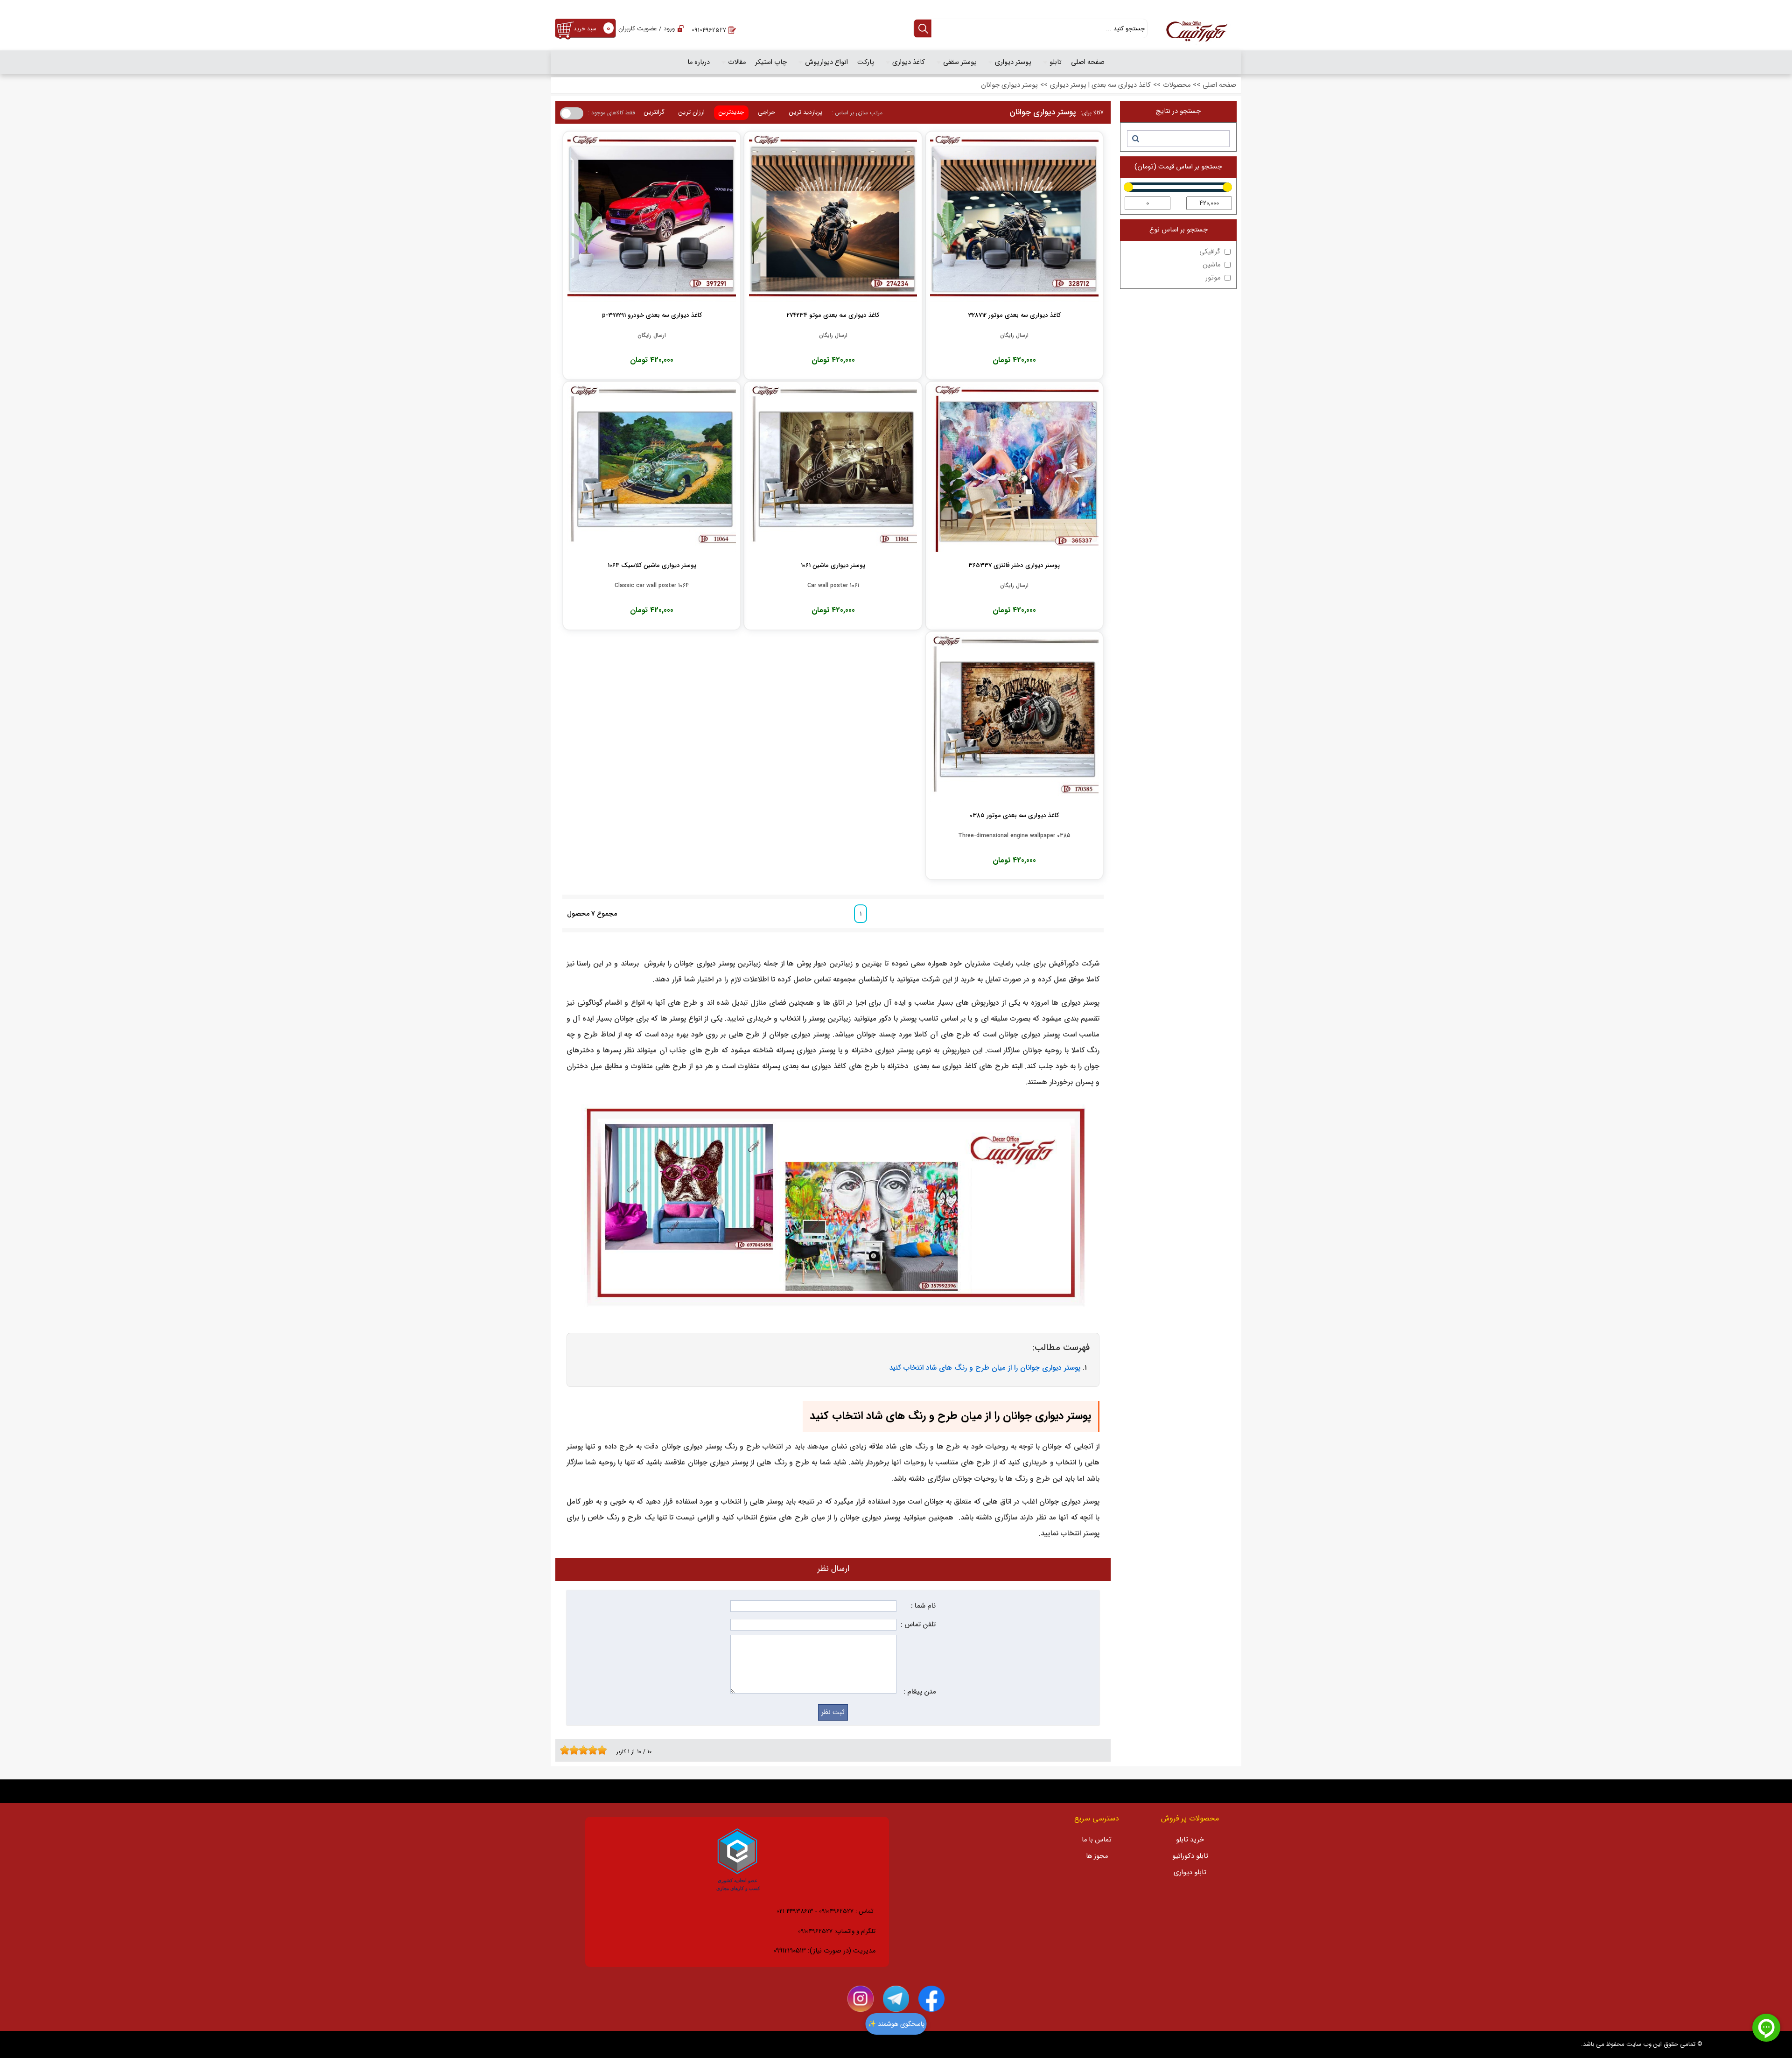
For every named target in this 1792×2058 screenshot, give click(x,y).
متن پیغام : (920, 1692)
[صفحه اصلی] (1197, 33)
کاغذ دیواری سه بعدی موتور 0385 (1014, 815)
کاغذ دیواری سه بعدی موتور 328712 (1014, 315)
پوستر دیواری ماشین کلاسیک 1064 (652, 565)
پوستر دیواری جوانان (1009, 85)
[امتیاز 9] (600, 1750)
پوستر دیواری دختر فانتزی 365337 (1014, 565)
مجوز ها (1097, 1856)
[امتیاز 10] (604, 1750)
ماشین (1211, 265)
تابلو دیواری (1190, 1872)
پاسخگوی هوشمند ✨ (896, 2024)
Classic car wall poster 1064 (652, 586)
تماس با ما (1097, 1840)
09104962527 (709, 30)
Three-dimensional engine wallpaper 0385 (1014, 836)
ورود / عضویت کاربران (647, 29)
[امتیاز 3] (572, 1750)
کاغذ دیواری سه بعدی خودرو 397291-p (652, 315)
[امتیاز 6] (586, 1750)
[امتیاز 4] (576, 1750)
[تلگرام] (896, 1999)
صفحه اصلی (1219, 85)
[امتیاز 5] (581, 1750)
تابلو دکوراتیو (1190, 1856)
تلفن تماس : (918, 1625)
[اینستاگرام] (861, 1999)
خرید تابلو (1190, 1840)
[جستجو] (1135, 139)
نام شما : (923, 1606)
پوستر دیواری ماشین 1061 (833, 565)
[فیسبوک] (931, 1999)
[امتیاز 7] (590, 1750)
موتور (1213, 278)
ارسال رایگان (1014, 336)
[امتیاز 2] (567, 1750)
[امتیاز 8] (595, 1750)
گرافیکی (1210, 252)
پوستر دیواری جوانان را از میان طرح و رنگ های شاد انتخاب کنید (985, 1368)
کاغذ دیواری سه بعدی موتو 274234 (833, 315)
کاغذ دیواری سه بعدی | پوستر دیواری (1100, 85)
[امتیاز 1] (562, 1750)
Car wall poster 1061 (833, 586)
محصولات (1177, 85)
